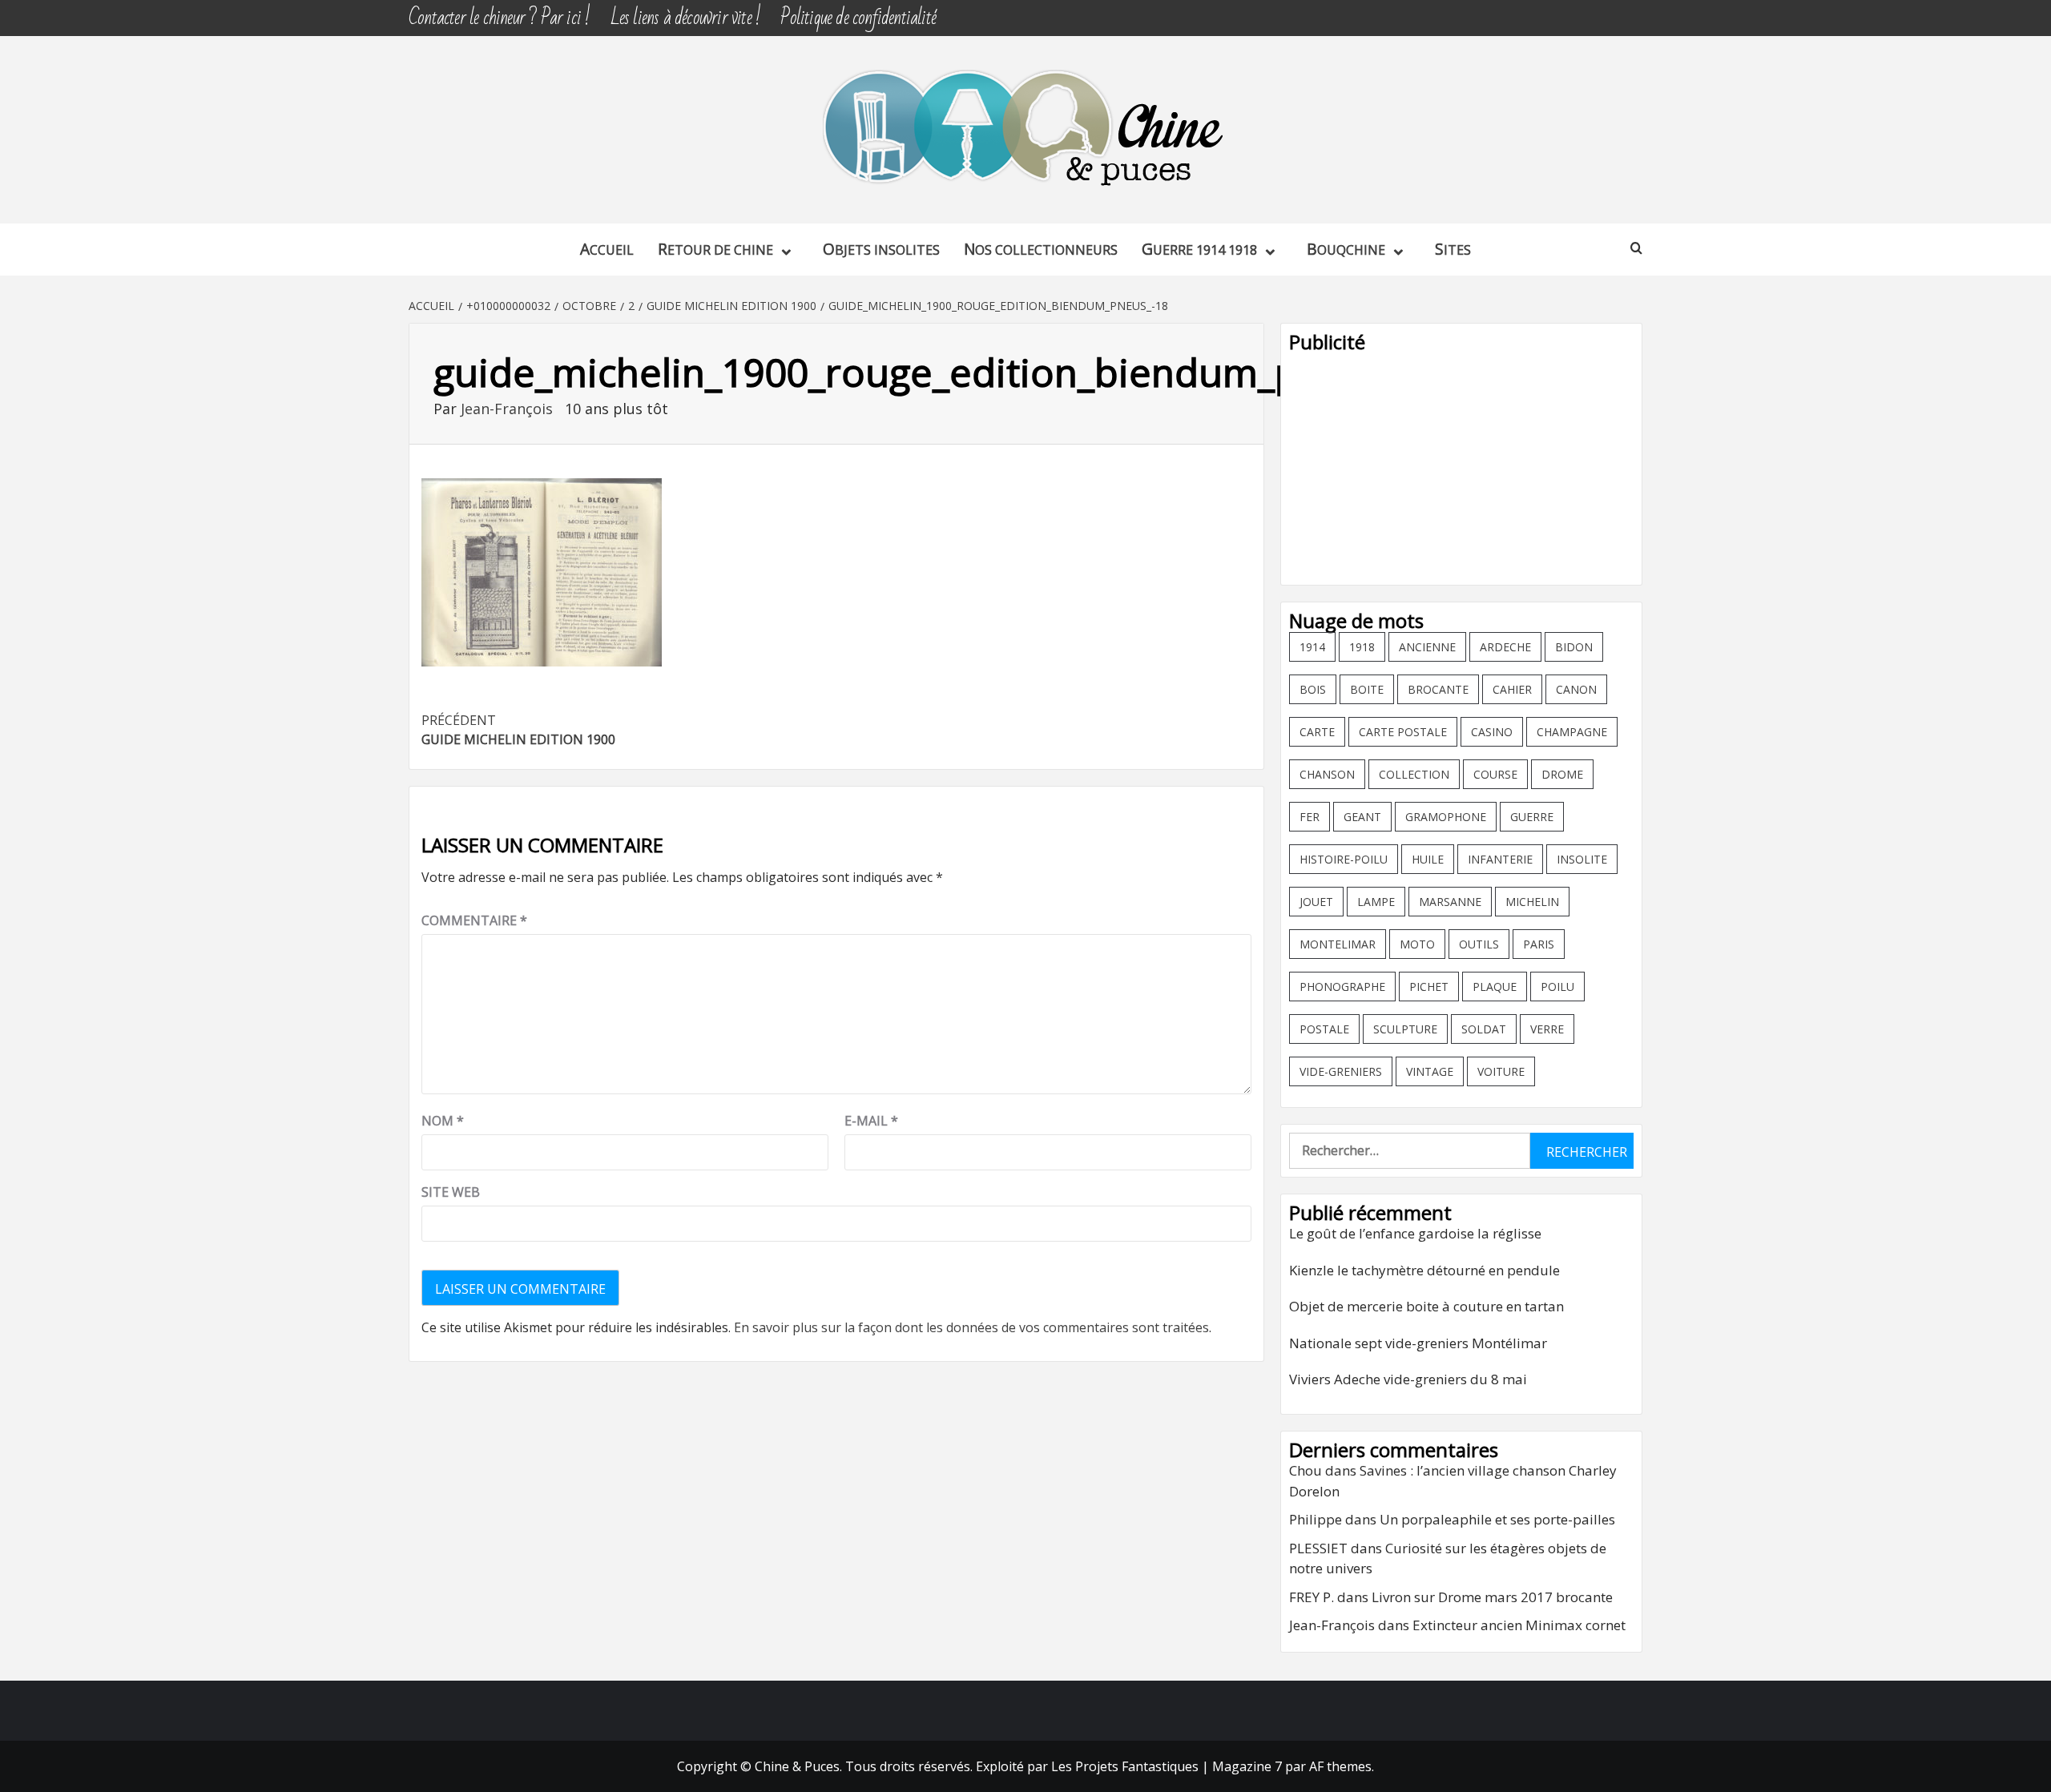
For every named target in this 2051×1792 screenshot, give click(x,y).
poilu (1557, 987)
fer (1310, 817)
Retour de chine (715, 249)
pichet (1429, 987)
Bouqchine (1346, 249)
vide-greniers (1341, 1071)
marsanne (1450, 902)
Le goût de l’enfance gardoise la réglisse (1415, 1233)
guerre (1532, 817)
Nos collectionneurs (1041, 249)
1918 (1362, 647)
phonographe (1342, 987)
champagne (1572, 732)
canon (1576, 689)
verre (1547, 1029)
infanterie (1500, 859)
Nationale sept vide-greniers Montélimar (1418, 1343)
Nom (443, 1121)
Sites (1453, 249)
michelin (1532, 902)
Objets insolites (881, 249)
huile (1428, 859)
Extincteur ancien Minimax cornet (1519, 1625)
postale (1324, 1029)
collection (1414, 774)
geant (1362, 817)
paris (1539, 944)
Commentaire (474, 920)
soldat (1484, 1029)
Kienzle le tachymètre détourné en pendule (1424, 1270)
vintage (1430, 1071)
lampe (1376, 902)
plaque (1495, 987)
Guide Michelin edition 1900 (518, 730)
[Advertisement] (1461, 465)
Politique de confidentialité (858, 18)
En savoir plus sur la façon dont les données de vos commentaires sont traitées (971, 1327)
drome (1562, 774)
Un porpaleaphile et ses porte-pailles (1497, 1519)
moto (1417, 944)
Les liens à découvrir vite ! (686, 18)
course (1495, 774)
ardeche (1505, 647)
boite (1367, 689)
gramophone (1446, 817)
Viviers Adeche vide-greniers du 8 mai (1408, 1379)
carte (1317, 732)
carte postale (1403, 732)
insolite (1582, 859)
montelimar (1338, 944)
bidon (1574, 647)
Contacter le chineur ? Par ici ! (499, 18)
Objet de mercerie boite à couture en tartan (1426, 1306)
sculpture (1405, 1029)
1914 (1312, 647)
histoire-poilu (1344, 859)
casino (1492, 732)
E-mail (871, 1121)
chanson (1327, 774)
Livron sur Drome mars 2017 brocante (1492, 1597)
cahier (1512, 689)
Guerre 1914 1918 (1199, 249)
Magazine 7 (1247, 1766)
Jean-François (509, 409)
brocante (1438, 689)
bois (1313, 689)
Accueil (607, 249)
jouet (1316, 902)
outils (1479, 944)
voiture (1501, 1071)
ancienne (1427, 647)
